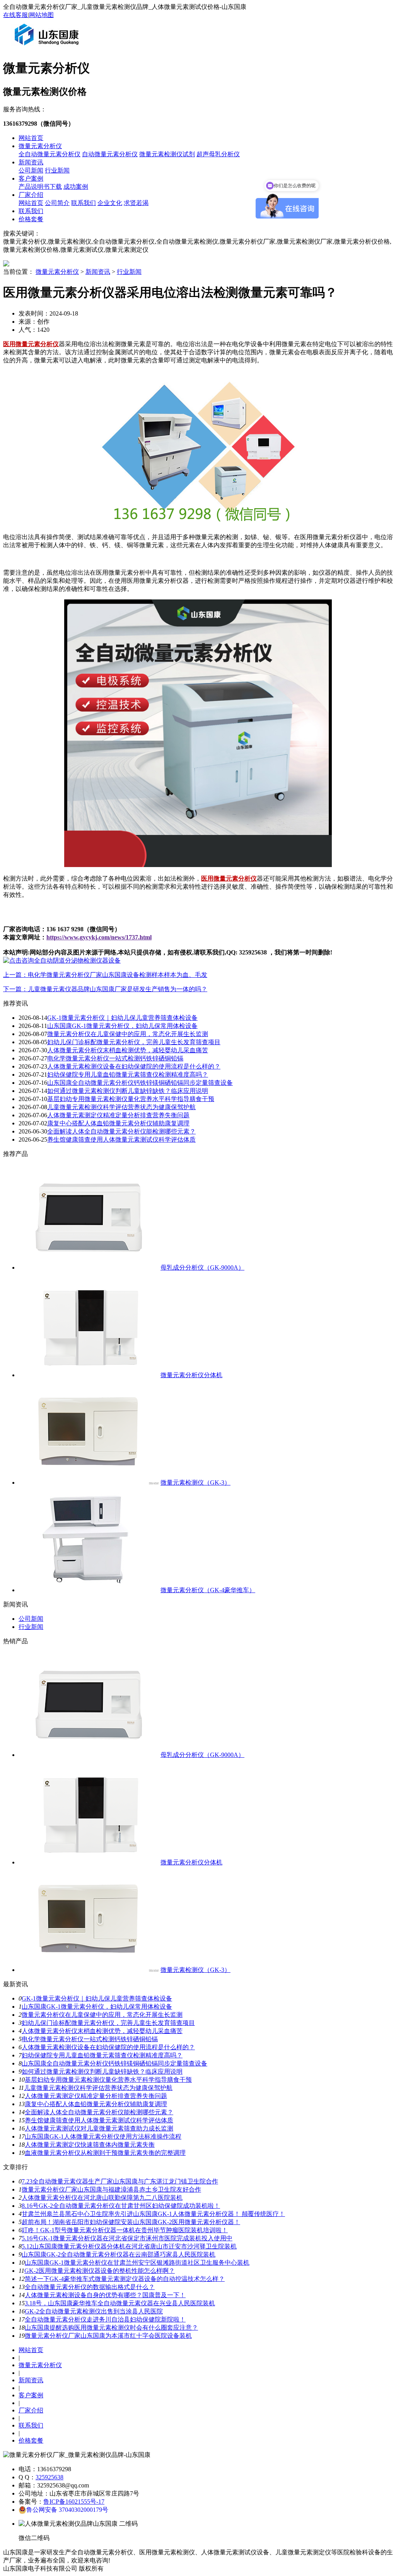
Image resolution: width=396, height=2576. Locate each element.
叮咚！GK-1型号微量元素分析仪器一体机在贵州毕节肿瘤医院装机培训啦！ (125, 2230)
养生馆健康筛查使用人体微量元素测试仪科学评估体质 (121, 1139)
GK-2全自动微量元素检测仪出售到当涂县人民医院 (94, 2311)
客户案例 (31, 178)
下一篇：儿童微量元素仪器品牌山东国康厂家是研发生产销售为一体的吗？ (105, 989)
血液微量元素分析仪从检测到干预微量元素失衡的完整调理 (105, 2153)
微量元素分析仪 (40, 146)
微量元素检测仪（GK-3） (195, 1483)
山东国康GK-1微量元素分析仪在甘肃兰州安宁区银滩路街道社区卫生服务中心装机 (137, 2263)
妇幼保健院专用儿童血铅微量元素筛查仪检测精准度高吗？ (128, 1075)
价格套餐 (31, 219)
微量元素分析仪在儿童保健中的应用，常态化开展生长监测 (128, 1034)
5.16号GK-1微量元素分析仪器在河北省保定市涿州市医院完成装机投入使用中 (127, 2238)
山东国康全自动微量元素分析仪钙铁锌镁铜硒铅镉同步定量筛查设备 (140, 1083)
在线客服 (15, 15)
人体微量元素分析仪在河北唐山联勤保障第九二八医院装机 (102, 2198)
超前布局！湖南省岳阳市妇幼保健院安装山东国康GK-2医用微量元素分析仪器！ (131, 2222)
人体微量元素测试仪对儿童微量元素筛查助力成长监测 (99, 2128)
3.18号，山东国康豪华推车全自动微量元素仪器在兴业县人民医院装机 (120, 2303)
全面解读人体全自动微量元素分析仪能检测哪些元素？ (121, 1131)
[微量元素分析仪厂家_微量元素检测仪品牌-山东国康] (48, 48)
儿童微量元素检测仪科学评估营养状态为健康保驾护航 (121, 1107)
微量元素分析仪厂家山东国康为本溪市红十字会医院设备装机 (108, 2336)
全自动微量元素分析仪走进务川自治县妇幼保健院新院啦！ (105, 2319)
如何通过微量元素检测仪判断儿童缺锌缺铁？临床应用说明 (128, 1091)
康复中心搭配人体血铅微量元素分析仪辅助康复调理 (118, 1123)
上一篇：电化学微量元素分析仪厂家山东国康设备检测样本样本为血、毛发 (105, 975)
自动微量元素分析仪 (110, 154)
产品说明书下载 (40, 187)
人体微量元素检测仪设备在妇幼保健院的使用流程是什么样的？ (134, 1066)
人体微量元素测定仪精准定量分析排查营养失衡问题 (118, 1115)
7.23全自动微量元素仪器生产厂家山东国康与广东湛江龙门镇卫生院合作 (120, 2181)
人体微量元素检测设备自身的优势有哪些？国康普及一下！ (105, 2295)
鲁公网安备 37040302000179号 (67, 2510)
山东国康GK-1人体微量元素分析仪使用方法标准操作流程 (103, 2136)
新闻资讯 (31, 162)
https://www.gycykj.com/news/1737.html (99, 937)
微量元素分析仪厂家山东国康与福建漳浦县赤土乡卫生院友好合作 (111, 2189)
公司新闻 (31, 170)
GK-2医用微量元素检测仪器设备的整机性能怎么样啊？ (100, 2271)
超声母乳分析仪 (218, 154)
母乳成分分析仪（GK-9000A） (202, 1268)
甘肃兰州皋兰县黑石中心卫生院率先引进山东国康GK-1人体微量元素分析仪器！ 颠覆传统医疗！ (153, 2214)
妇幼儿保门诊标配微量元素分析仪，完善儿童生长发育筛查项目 (134, 1042)
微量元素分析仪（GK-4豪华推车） (208, 1590)
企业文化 (110, 203)
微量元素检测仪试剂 (167, 154)
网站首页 (31, 138)
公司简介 (57, 203)
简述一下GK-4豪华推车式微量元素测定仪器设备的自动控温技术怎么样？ (125, 2279)
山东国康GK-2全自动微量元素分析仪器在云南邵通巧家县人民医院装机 (119, 2254)
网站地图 (41, 15)
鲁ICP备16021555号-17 (74, 2502)
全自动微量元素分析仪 (49, 154)
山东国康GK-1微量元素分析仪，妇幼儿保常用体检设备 (122, 1026)
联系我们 (84, 203)
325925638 (49, 2477)
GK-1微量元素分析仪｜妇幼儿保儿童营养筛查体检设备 (122, 1018)
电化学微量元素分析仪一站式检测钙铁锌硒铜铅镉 (115, 1058)
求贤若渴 (136, 203)
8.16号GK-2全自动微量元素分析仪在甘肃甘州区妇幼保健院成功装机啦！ (121, 2206)
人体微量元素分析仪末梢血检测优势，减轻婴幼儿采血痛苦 (128, 1050)
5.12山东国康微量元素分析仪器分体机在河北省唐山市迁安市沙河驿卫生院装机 (129, 2246)
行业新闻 (57, 170)
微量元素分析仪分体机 (191, 1375)
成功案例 (76, 187)
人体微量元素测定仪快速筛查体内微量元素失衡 (90, 2145)
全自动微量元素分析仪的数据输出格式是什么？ (90, 2287)
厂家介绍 (31, 195)
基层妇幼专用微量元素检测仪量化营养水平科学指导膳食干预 (131, 1099)
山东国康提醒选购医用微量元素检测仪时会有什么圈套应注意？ (111, 2328)
